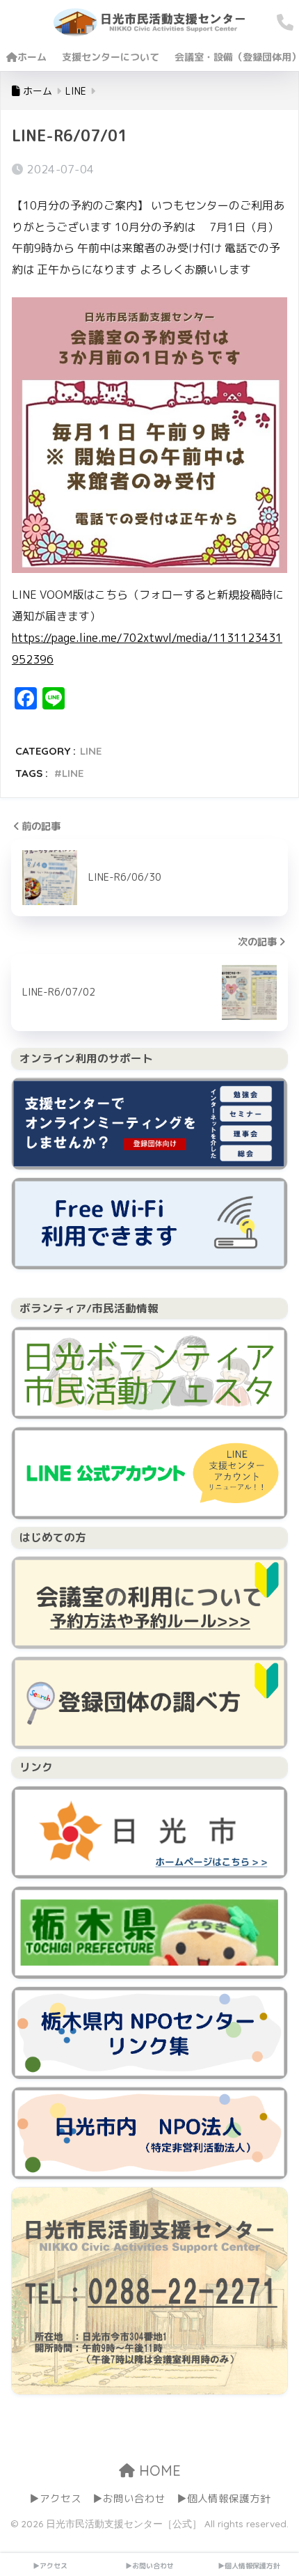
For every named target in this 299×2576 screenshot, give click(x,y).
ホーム (32, 57)
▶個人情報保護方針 (224, 2498)
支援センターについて (111, 57)
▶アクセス (55, 2498)
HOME (158, 2471)
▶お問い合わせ (129, 2498)
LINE (91, 751)
